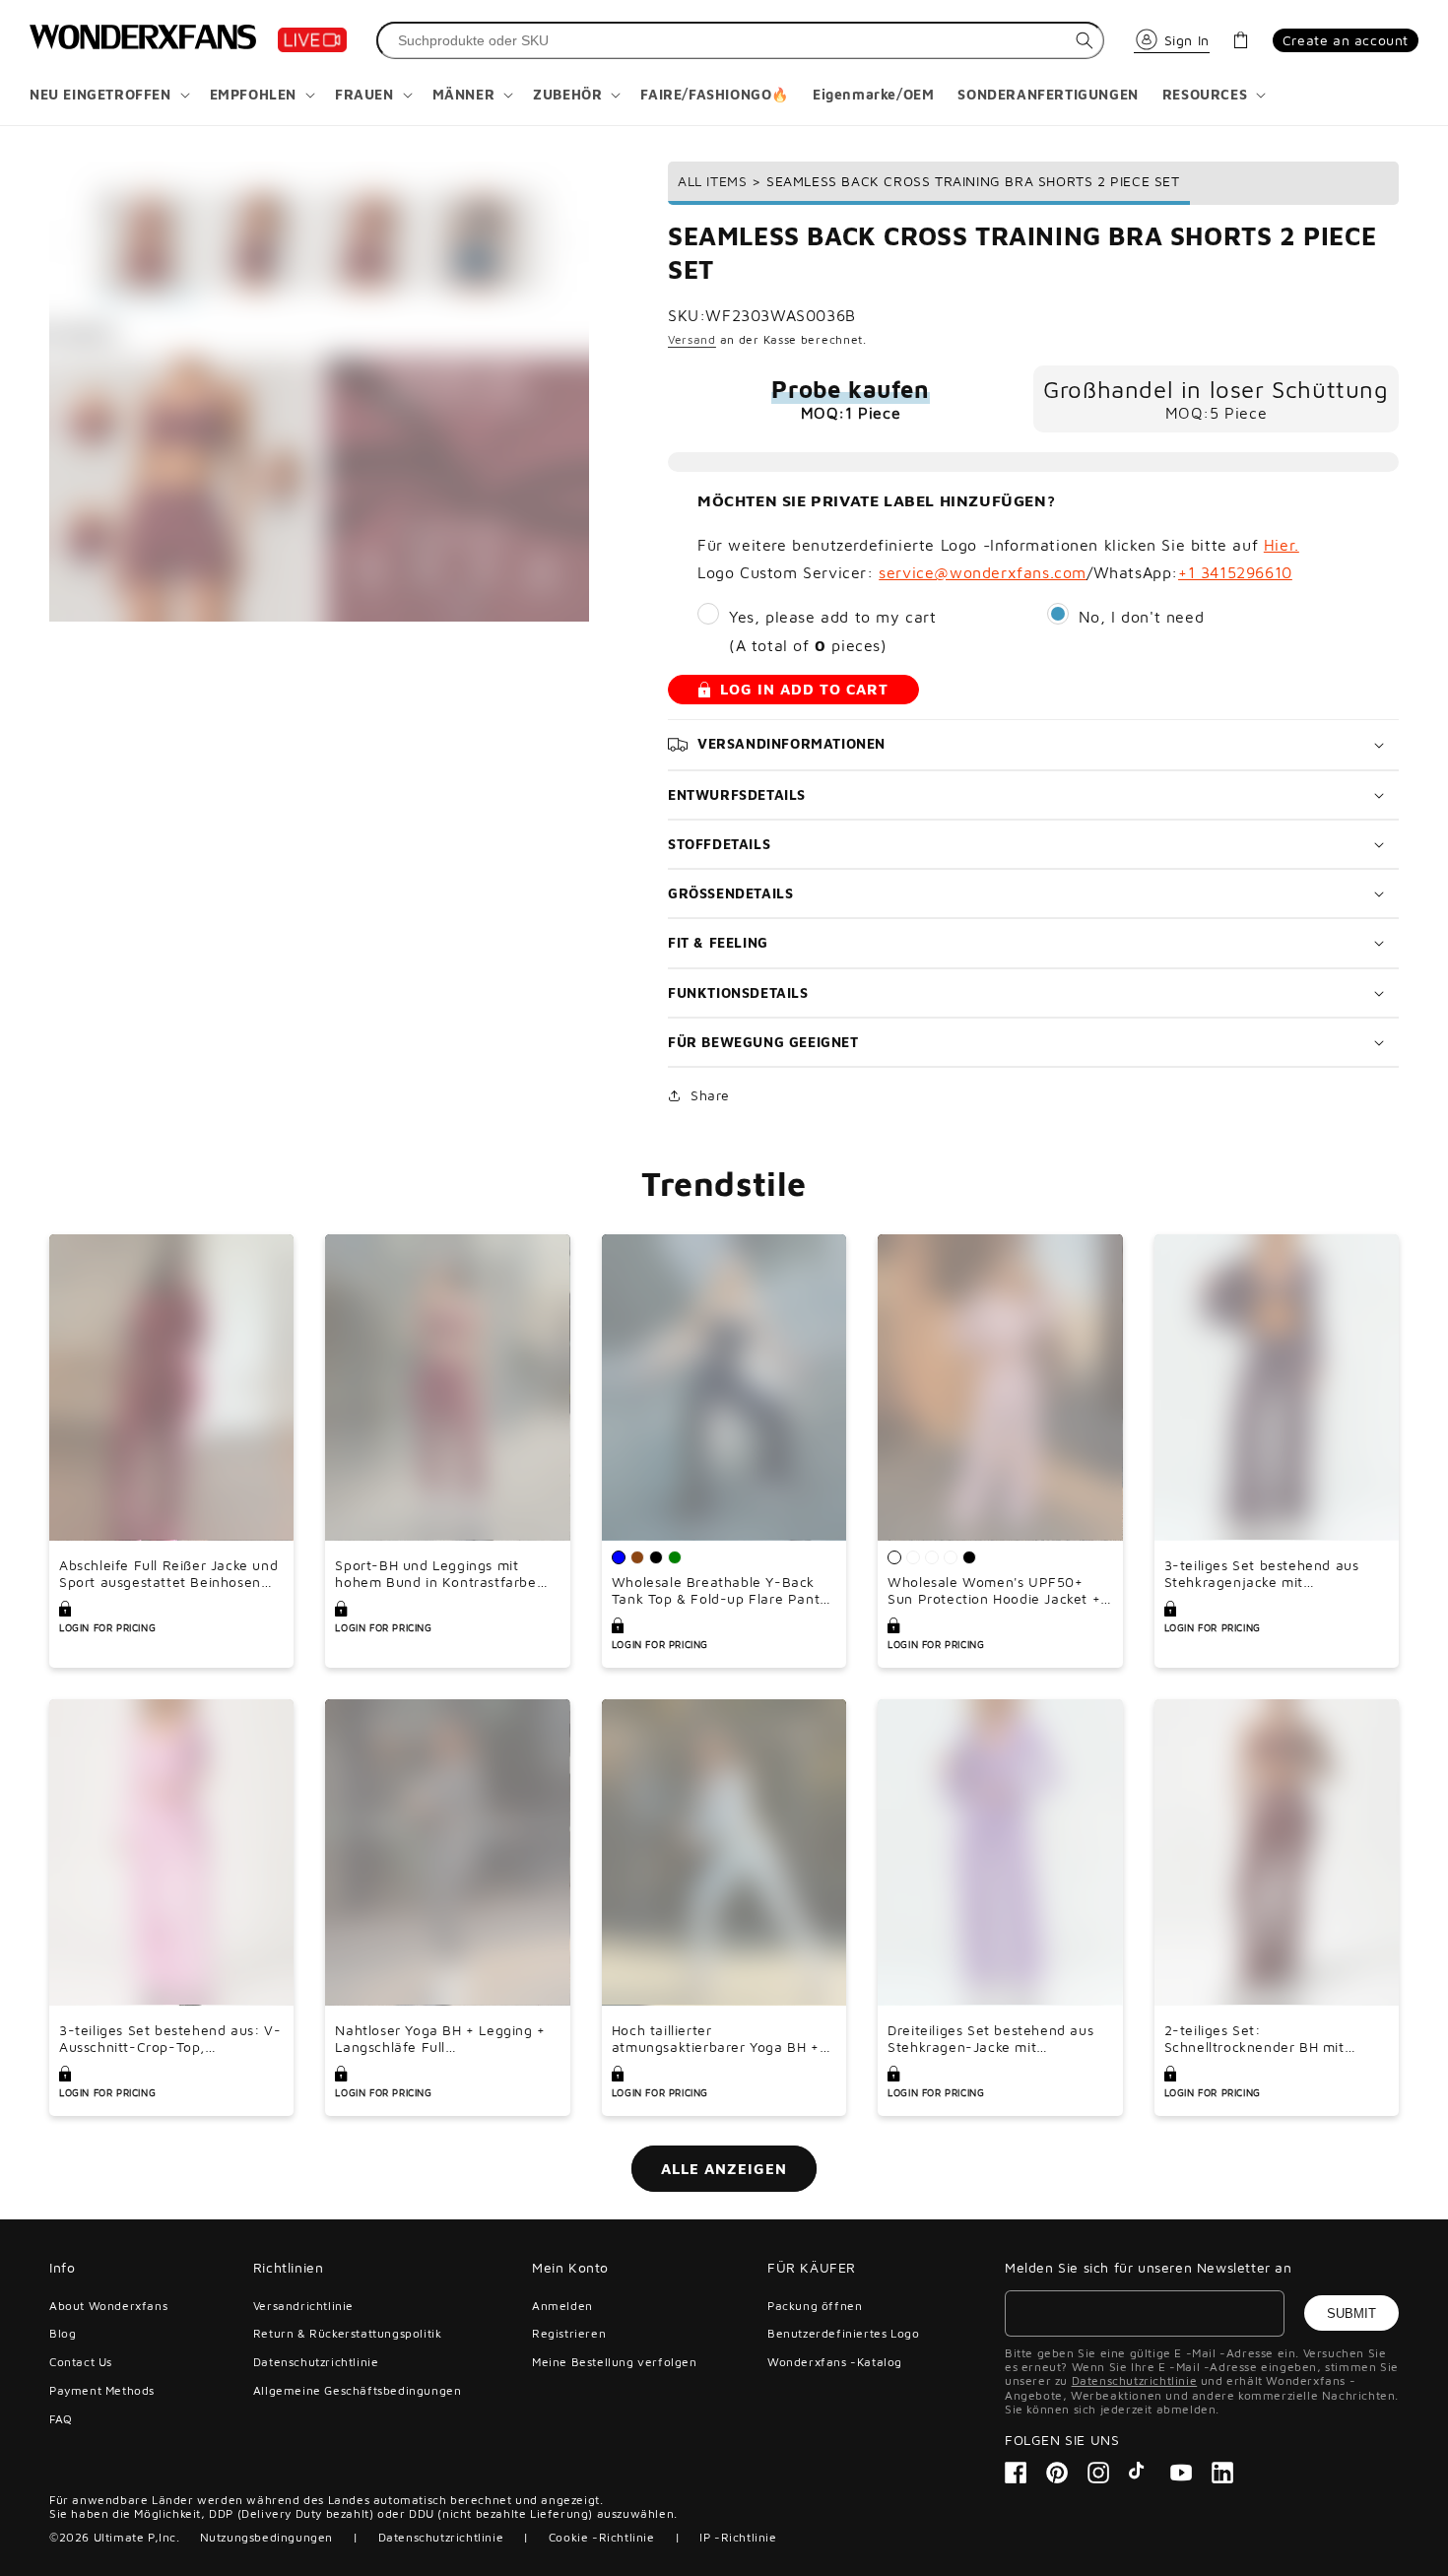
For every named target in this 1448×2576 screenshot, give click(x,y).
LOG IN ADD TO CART (804, 689)
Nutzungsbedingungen (266, 2537)
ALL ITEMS (712, 181)
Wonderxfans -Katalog (835, 2362)
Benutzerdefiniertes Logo (843, 2333)
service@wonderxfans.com (983, 572)
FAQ (61, 2419)
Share (710, 1095)
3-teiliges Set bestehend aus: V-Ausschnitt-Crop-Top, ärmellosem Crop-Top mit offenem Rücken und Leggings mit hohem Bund (170, 2039)
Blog (63, 2333)
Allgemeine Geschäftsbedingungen (358, 2390)
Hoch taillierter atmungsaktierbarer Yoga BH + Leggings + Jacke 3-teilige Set (716, 2039)
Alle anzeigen (724, 2169)
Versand (692, 339)
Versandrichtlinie (303, 2306)
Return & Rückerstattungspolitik (348, 2333)
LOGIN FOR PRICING (107, 1627)
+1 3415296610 (1235, 572)
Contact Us (81, 2362)
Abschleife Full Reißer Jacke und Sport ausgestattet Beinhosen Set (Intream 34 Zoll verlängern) (169, 1574)
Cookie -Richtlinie (602, 2537)
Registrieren (569, 2333)
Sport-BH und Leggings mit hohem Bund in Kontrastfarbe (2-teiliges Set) (435, 1574)
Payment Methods (102, 2390)
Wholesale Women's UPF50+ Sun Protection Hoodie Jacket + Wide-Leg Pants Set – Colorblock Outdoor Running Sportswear (994, 1591)
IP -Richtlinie (738, 2537)
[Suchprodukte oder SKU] (1085, 40)
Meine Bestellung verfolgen (615, 2362)
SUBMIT (1351, 2313)
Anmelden (562, 2306)
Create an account (1346, 40)
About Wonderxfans (108, 2306)
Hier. (1282, 545)
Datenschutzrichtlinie (316, 2362)
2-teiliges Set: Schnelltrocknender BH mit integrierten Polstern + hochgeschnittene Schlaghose (1265, 2039)
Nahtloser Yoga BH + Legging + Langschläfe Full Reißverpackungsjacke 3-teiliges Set (445, 2039)
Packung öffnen (815, 2306)
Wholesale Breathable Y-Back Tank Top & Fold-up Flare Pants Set (719, 1591)
